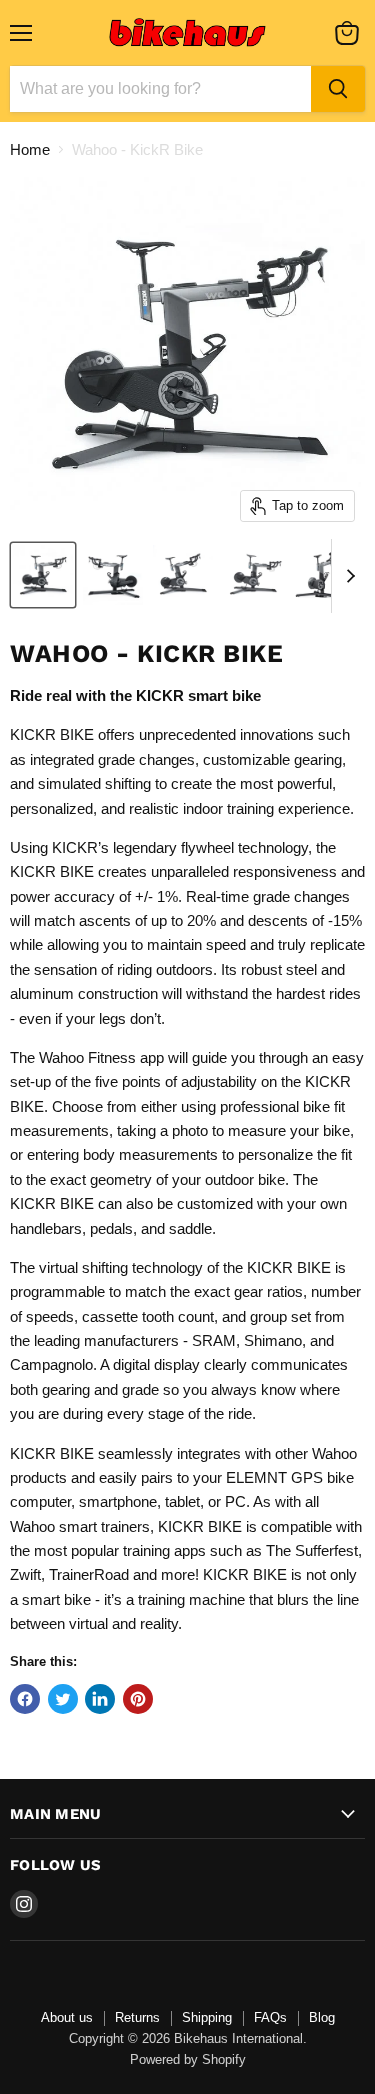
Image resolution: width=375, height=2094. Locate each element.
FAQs (270, 2017)
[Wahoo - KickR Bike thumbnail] (43, 575)
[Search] (338, 89)
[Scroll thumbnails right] (347, 576)
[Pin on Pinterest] (138, 1699)
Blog (322, 2017)
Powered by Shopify (188, 2059)
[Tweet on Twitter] (63, 1699)
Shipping (207, 2017)
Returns (137, 2017)
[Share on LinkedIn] (100, 1699)
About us (67, 2017)
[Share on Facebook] (25, 1699)
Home (30, 149)
